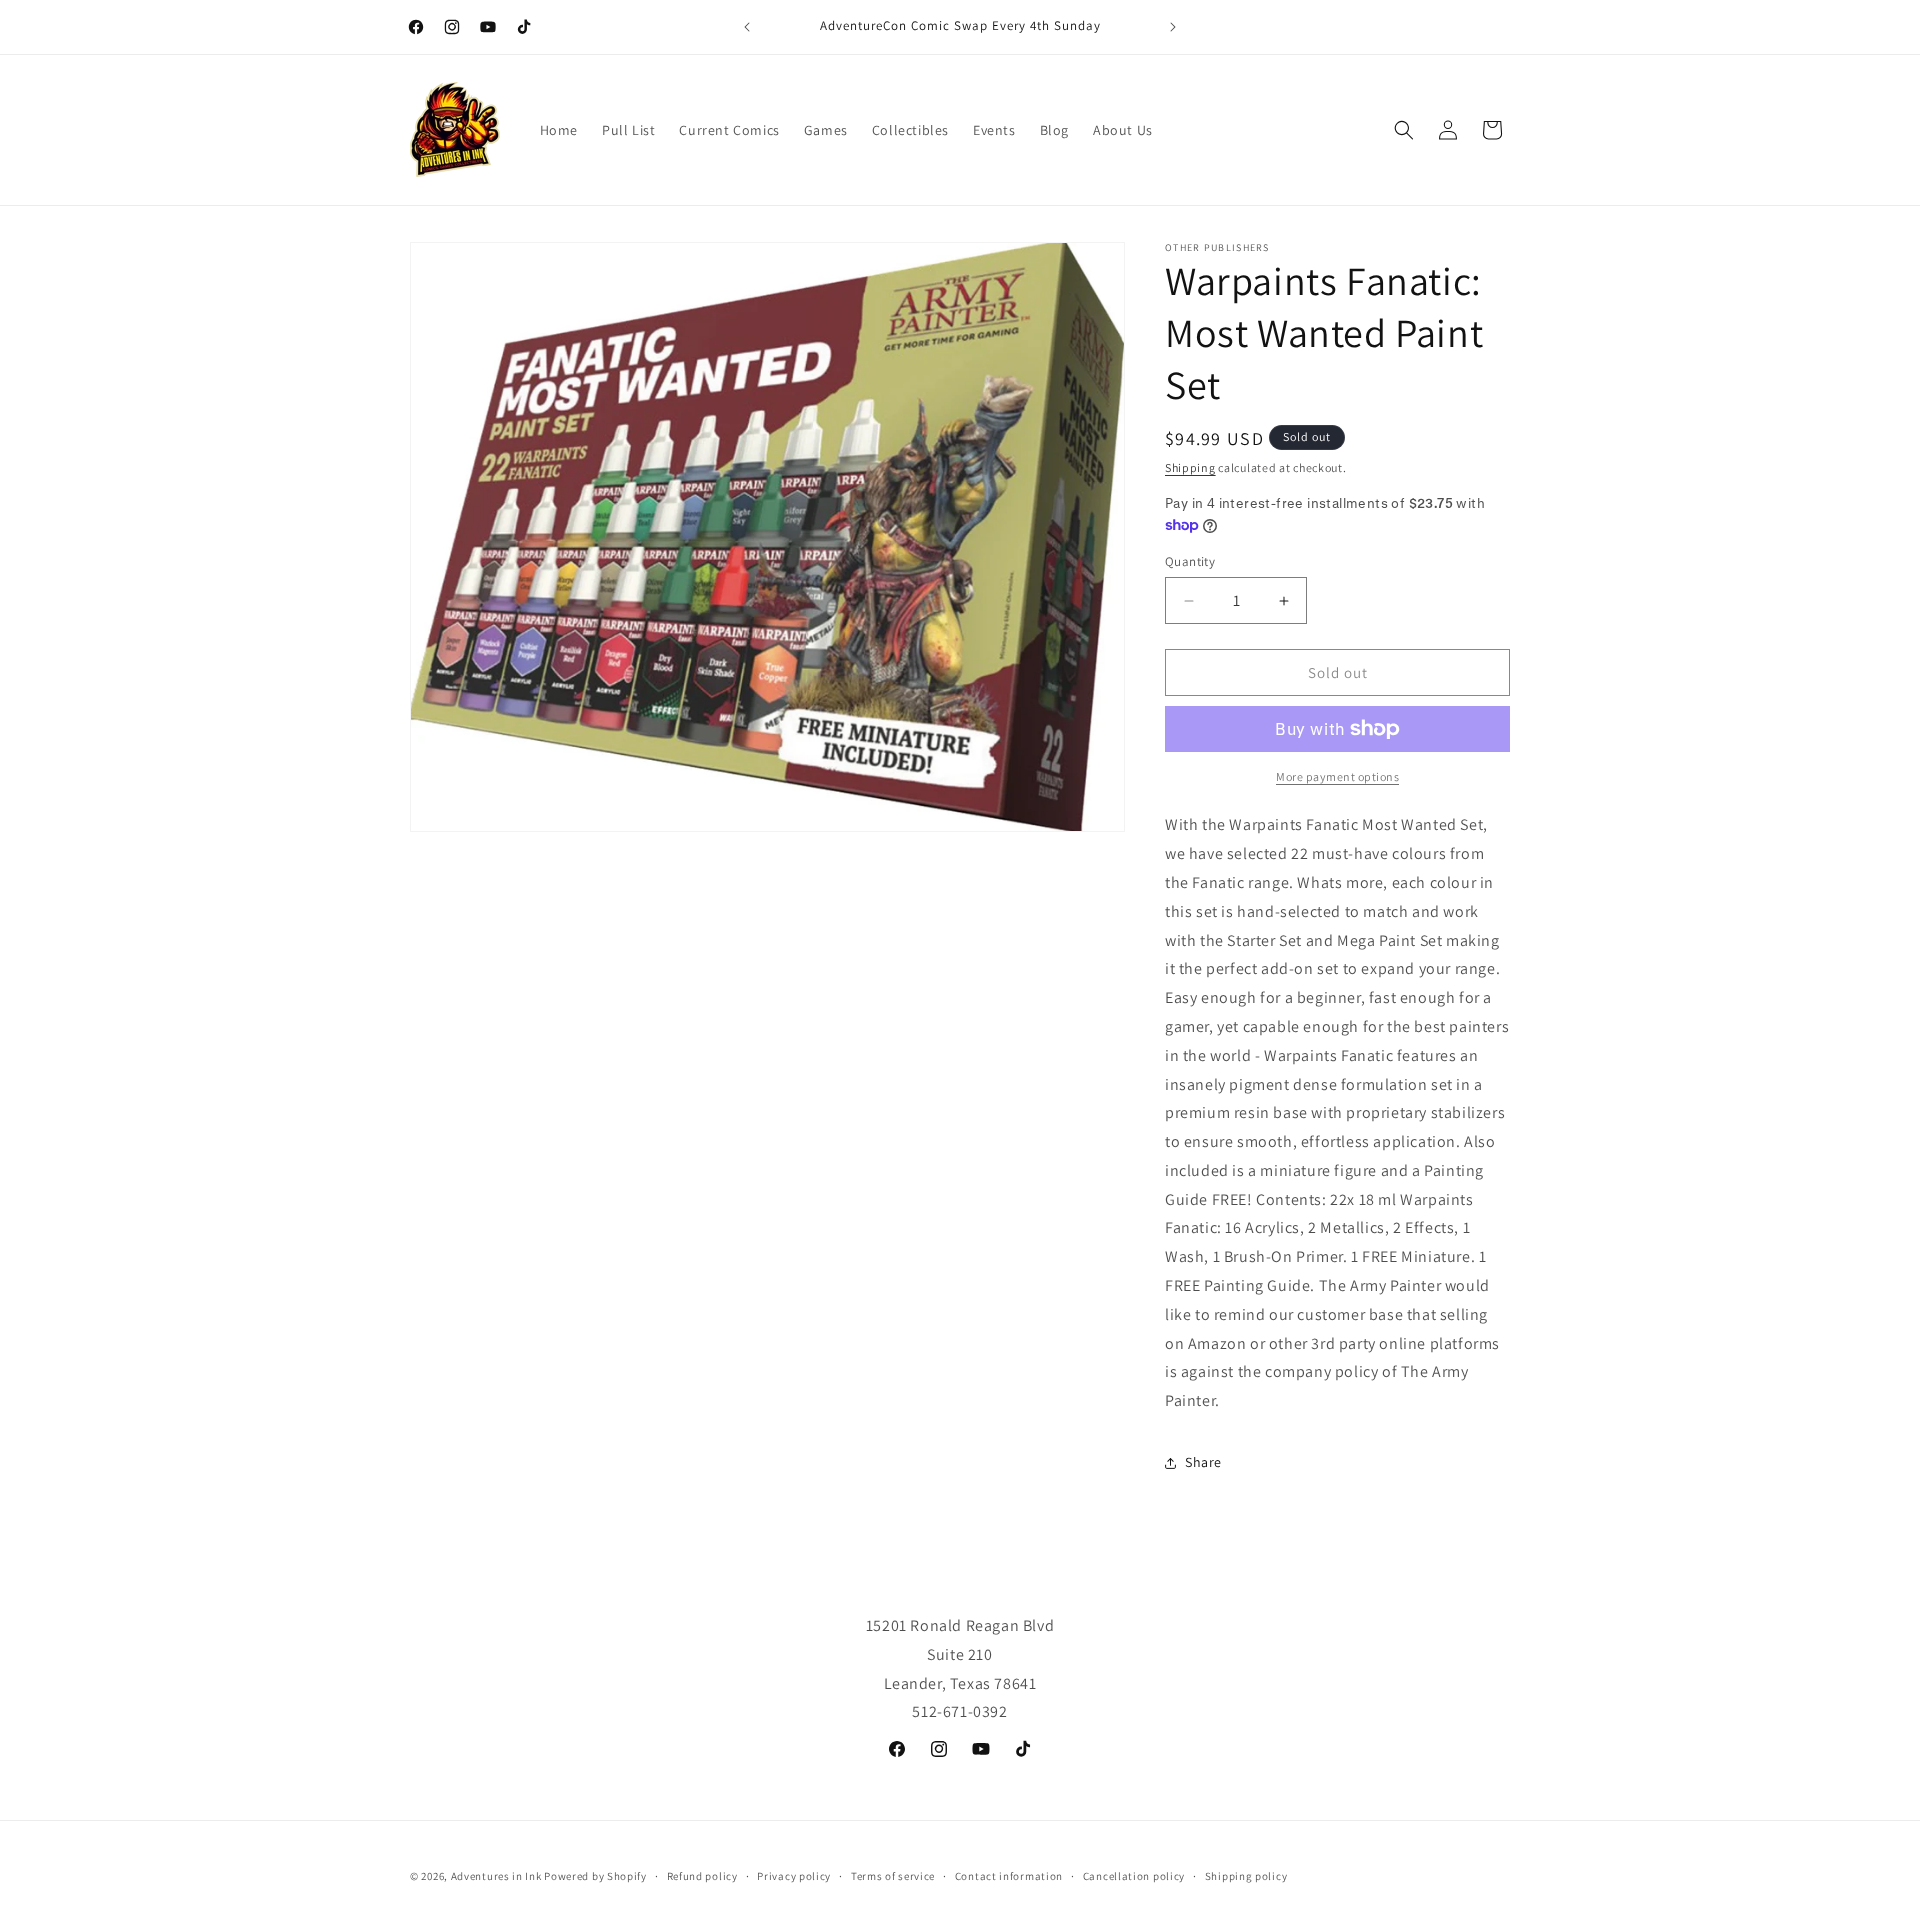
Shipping (1190, 467)
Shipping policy (1246, 1875)
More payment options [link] (1337, 776)
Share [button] (1203, 1462)
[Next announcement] (1173, 27)
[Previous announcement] (747, 27)
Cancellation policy (1134, 1875)
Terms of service (893, 1875)
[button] (1404, 130)
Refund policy (702, 1875)
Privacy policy (794, 1875)
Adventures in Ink (496, 1876)
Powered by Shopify (595, 1876)
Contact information (1009, 1875)
